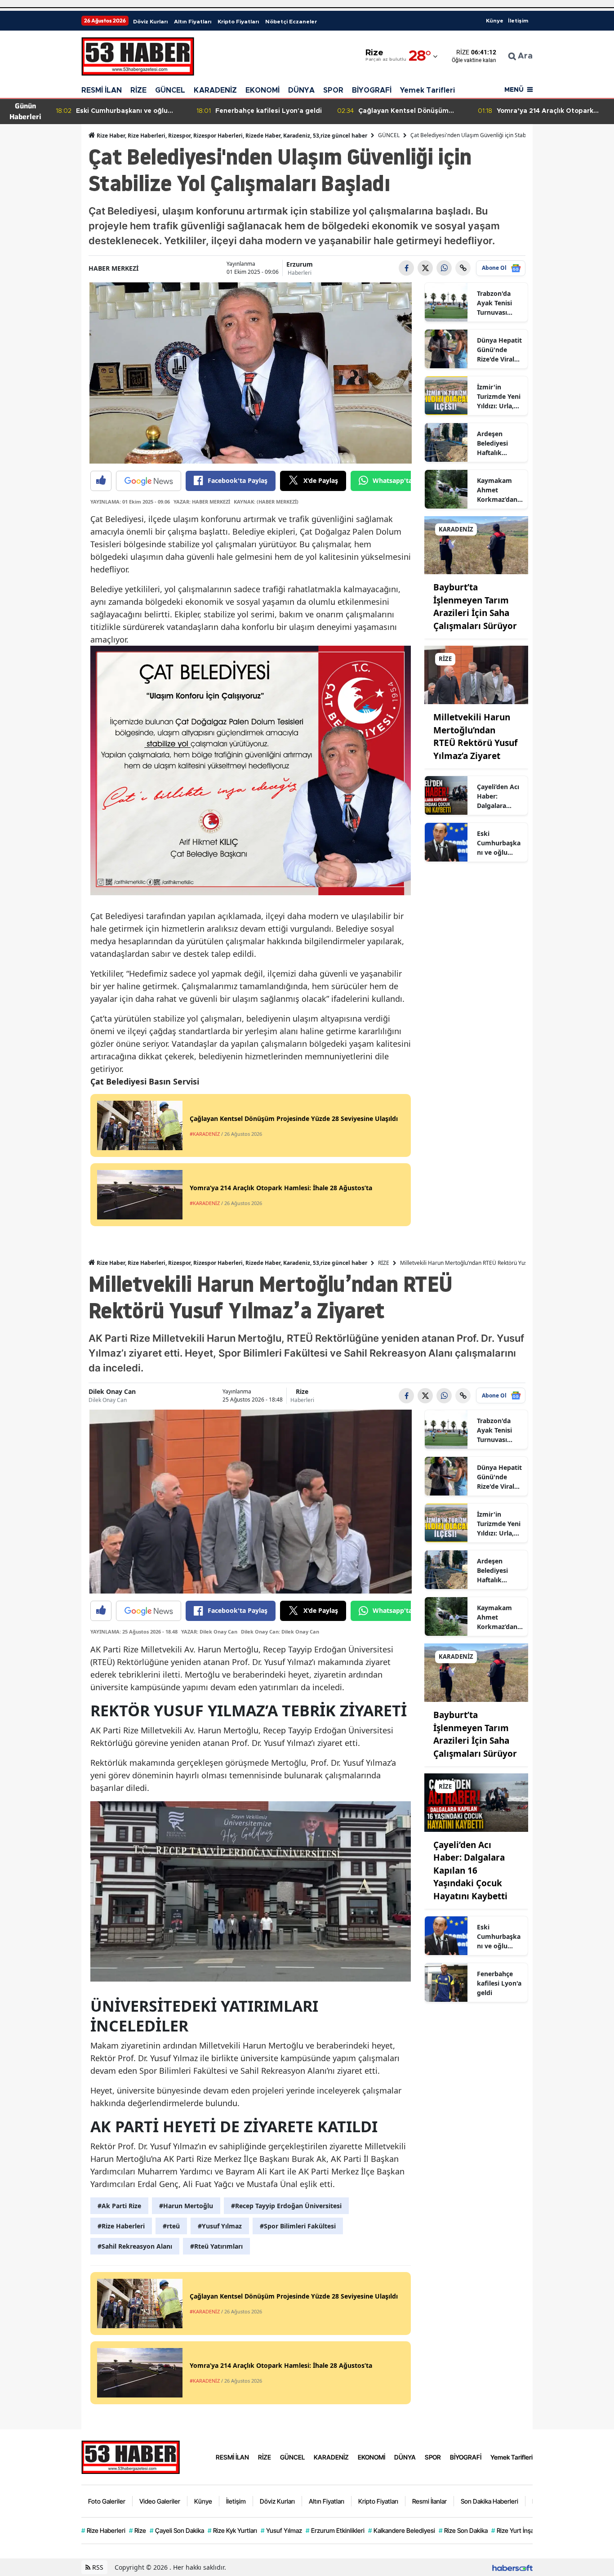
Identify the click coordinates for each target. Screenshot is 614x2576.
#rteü (171, 2226)
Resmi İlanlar (429, 2501)
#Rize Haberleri (121, 2226)
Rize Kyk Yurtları (232, 2530)
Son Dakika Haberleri (489, 2501)
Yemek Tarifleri (427, 90)
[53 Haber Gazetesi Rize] (131, 2456)
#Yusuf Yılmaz (220, 2226)
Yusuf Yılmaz (281, 2530)
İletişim (518, 21)
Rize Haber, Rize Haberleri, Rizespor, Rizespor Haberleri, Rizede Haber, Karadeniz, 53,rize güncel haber (231, 136)
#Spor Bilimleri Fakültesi (298, 2226)
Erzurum (300, 264)
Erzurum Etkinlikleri (335, 2530)
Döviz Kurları (150, 22)
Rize (302, 1391)
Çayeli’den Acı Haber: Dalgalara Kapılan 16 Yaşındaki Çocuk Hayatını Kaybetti (498, 796)
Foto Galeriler (107, 2501)
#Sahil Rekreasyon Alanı (135, 2246)
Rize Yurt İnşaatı (516, 2530)
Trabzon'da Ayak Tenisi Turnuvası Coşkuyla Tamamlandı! (497, 303)
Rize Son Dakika (463, 2530)
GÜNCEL (170, 90)
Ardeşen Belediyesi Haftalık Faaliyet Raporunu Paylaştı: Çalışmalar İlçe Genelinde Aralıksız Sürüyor (499, 443)
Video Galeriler (160, 2501)
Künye (495, 21)
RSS (97, 2567)
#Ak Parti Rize (119, 2206)
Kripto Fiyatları (238, 22)
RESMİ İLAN (102, 90)
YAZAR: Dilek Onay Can (209, 1632)
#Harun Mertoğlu (186, 2206)
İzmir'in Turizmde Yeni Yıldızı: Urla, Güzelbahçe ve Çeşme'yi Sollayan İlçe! (499, 397)
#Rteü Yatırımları (216, 2246)
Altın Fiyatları (193, 22)
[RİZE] (476, 674)
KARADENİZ (215, 90)
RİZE (138, 90)
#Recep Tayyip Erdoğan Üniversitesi (286, 2206)
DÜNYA (301, 90)
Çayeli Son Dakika (177, 2530)
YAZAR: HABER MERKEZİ (202, 502)
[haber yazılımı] (512, 2567)
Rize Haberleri (103, 2530)
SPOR (333, 90)
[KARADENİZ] (476, 545)
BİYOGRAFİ (372, 90)
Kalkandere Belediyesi (402, 2530)
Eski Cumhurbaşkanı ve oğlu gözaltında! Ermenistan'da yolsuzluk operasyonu (499, 843)
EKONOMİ (263, 90)
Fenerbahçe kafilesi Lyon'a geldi (499, 1983)
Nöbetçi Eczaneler (291, 22)
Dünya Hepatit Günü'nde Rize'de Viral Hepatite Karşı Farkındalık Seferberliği (499, 350)
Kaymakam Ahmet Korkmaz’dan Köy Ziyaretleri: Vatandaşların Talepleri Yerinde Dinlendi (498, 490)
